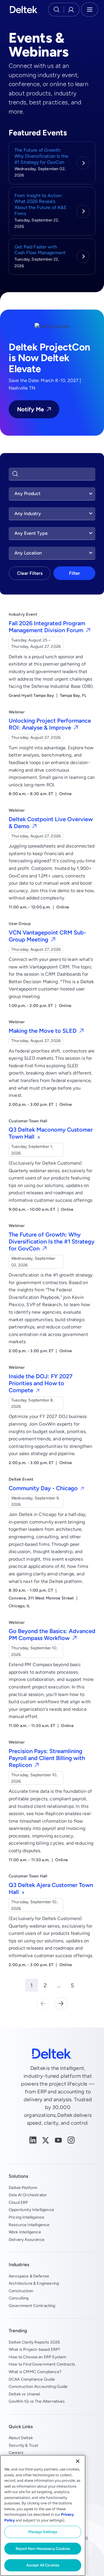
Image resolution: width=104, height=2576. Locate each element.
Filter (75, 573)
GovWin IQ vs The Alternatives (37, 2401)
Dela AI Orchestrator (28, 2195)
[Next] (61, 2003)
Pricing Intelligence (26, 2217)
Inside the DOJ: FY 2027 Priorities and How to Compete (41, 1383)
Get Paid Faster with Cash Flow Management (40, 250)
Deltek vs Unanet (25, 2394)
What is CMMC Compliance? (35, 2372)
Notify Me (30, 409)
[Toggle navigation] (90, 10)
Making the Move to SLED (43, 1031)
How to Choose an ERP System (37, 2357)
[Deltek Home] (24, 10)
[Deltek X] (46, 2140)
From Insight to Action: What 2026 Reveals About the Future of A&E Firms (40, 204)
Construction (21, 2291)
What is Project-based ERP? (34, 2349)
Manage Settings (43, 2532)
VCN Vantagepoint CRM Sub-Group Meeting (47, 936)
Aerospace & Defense (29, 2276)
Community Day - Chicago (44, 1488)
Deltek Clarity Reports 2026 (34, 2342)
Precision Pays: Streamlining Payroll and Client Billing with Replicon (47, 1758)
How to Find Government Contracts (42, 2364)
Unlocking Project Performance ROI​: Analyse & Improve (50, 724)
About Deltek (21, 2438)
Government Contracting (32, 2306)
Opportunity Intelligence (31, 2210)
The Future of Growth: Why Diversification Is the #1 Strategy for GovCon (41, 156)
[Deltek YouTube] (58, 2140)
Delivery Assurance (27, 2239)
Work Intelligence (25, 2232)
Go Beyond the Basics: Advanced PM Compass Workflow (52, 1634)
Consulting (19, 2298)
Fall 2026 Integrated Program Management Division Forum (47, 627)
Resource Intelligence (29, 2225)
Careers (16, 2453)
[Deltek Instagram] (71, 2140)
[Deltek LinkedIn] (33, 2140)
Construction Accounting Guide (38, 2386)
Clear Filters (30, 573)
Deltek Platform (23, 2188)
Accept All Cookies (43, 2565)
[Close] (78, 2461)
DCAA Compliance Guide (32, 2379)
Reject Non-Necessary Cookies (43, 2549)
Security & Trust (24, 2445)
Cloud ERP (18, 2202)
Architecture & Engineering (34, 2283)
